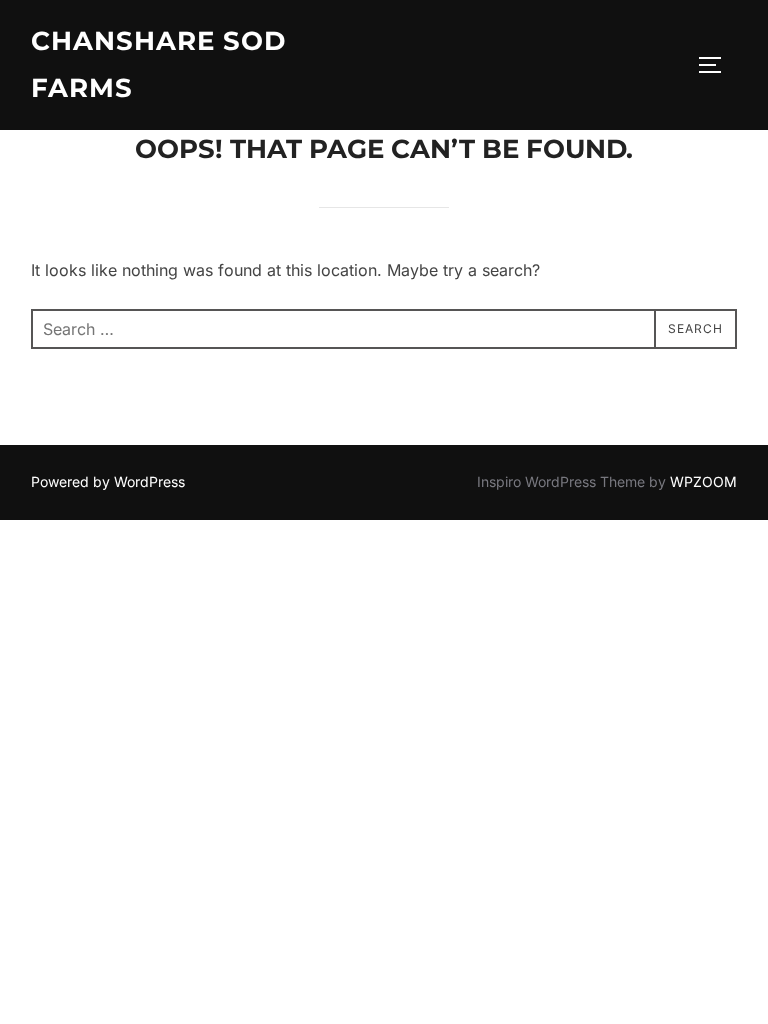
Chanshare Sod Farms (158, 64)
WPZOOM (703, 481)
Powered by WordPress (108, 481)
